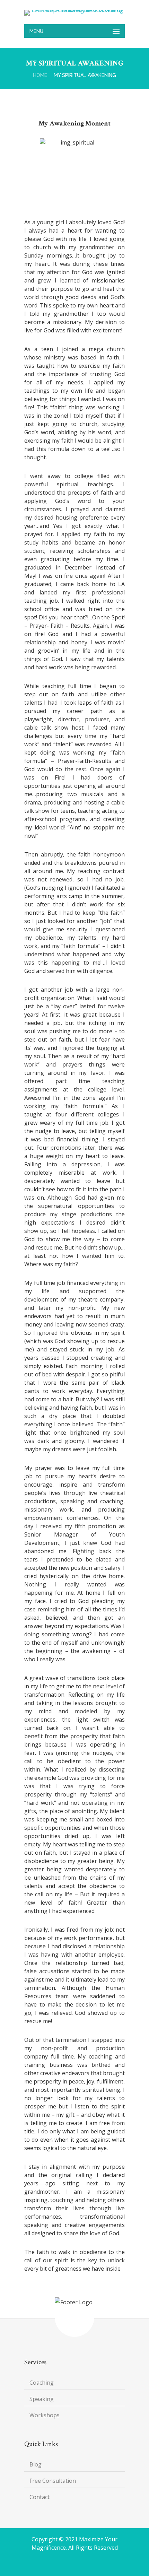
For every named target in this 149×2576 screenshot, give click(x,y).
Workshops (45, 2415)
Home (40, 75)
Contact (40, 2497)
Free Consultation (53, 2481)
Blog (36, 2464)
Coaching (42, 2383)
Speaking (42, 2399)
